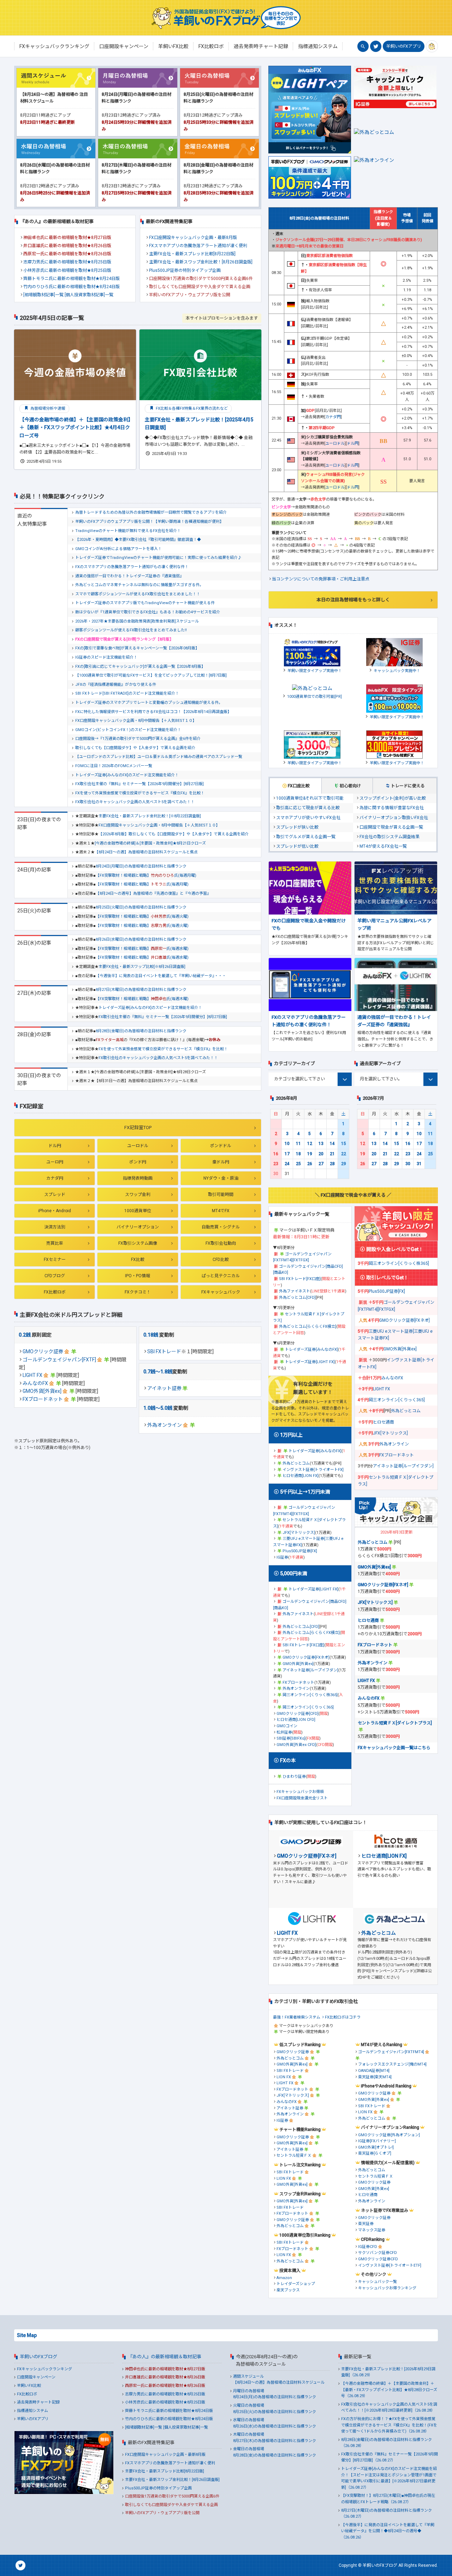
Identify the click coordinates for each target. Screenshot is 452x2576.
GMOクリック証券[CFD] (298, 1714)
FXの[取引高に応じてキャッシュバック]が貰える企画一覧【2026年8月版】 (140, 667)
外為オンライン (165, 1425)
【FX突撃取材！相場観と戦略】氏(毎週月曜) (146, 875)
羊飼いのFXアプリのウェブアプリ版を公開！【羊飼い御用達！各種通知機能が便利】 (149, 522)
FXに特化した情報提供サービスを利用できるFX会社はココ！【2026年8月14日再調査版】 (153, 712)
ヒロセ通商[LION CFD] (296, 1720)
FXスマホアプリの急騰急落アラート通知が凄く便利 (198, 246)
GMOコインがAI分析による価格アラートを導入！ (118, 549)
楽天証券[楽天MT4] (375, 2077)
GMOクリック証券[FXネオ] (306, 1657)
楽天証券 (366, 2224)
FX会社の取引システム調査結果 (389, 837)
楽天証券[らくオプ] (375, 2153)
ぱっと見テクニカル (221, 1276)
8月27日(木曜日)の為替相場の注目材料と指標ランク (141, 990)
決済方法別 (55, 1227)
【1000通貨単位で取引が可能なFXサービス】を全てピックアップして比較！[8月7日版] (151, 675)
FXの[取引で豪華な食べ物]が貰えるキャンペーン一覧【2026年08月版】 (137, 648)
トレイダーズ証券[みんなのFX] (311, 1350)
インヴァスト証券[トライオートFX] (313, 1470)
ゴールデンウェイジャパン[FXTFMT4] (391, 2052)
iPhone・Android (55, 1211)
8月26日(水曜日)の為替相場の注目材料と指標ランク (141, 939)
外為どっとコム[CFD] (297, 1298)
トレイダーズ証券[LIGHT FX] (310, 1362)
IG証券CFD (368, 2247)
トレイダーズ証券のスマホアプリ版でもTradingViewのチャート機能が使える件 (145, 603)
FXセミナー (55, 1260)
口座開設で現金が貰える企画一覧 (391, 827)
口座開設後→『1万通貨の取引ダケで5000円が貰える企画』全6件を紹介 (138, 739)
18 (298, 1154)
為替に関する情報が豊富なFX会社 (392, 808)
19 (310, 1154)
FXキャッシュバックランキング (44, 2369)
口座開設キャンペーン (36, 2377)
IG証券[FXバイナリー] (377, 2141)
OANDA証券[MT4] (374, 2071)
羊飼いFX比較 (29, 2386)
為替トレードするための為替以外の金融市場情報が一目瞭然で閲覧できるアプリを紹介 (151, 512)
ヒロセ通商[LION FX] (301, 1476)
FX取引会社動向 (221, 1243)
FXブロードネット (43, 1399)
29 (344, 1164)
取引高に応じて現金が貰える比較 (308, 808)
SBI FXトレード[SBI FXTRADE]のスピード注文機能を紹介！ (127, 693)
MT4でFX (221, 1211)
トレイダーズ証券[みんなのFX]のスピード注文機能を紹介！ (127, 775)
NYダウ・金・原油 (221, 1178)
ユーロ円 (55, 1162)
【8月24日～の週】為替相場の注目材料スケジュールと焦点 (146, 852)
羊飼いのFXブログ (38, 2357)
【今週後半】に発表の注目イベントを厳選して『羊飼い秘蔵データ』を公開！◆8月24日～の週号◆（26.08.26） (388, 2531)
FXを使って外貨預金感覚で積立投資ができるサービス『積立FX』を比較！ (140, 793)
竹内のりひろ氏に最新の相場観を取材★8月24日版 (72, 287)
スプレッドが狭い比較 (297, 827)
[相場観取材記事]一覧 (43, 295)
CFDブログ (55, 1276)
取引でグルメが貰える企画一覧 (306, 837)
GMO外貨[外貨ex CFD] (296, 1745)
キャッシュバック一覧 (377, 2282)
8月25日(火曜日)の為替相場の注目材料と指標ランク (141, 907)
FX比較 (138, 1260)
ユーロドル (138, 1146)
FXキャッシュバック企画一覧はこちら (394, 1748)
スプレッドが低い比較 (297, 846)
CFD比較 (221, 1260)
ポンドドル (221, 1146)
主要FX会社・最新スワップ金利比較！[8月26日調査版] (201, 262)
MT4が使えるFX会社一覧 (383, 846)
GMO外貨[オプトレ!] (376, 2147)
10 (287, 1144)
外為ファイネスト (295, 1291)
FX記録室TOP (138, 1128)
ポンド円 (138, 1162)
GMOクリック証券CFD (378, 2259)
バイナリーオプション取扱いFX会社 (394, 818)
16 (276, 1154)
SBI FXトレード (164, 1351)
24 (287, 1164)
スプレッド (55, 1194)
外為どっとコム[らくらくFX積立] (308, 1327)
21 (332, 1154)
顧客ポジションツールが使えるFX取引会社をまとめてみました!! (131, 630)
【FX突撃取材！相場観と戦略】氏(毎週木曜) (142, 999)
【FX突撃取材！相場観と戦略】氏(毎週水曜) (142, 949)
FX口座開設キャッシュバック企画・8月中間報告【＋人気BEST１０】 (136, 721)
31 (419, 1164)
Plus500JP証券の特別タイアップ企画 (185, 270)
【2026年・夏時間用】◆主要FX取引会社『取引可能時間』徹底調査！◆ (138, 540)
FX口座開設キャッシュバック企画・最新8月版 (193, 238)
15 (344, 1144)
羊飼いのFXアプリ (404, 46)
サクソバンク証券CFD (377, 2253)
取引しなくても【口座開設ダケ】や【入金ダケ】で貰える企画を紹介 (135, 748)
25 (298, 1164)
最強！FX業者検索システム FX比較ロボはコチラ (317, 2017)
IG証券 (282, 1557)
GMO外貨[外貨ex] (42, 1391)
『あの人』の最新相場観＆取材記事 (165, 2357)
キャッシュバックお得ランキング (387, 2288)
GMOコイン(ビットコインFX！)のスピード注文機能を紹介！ (128, 730)
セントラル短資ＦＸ (294, 2156)
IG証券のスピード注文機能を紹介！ (106, 657)
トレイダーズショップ (296, 2284)
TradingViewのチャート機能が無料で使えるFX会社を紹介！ (128, 531)
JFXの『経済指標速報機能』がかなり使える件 (116, 685)
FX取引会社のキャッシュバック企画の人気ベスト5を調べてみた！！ (135, 802)
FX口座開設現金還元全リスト (302, 1798)
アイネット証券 (164, 1388)
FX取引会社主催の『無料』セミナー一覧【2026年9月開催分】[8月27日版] (139, 784)
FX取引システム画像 (138, 1243)
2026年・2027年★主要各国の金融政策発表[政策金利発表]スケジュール (137, 621)
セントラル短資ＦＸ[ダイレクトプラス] (395, 1723)
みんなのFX (35, 1383)
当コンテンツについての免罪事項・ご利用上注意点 (321, 579)
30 (408, 1164)
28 (332, 1164)
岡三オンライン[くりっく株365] (310, 1695)
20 (321, 1154)
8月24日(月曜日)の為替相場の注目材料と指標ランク (141, 866)
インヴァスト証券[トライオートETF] (390, 2265)
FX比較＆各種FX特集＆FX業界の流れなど (191, 408)
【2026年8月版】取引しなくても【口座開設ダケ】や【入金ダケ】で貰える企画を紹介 (174, 834)
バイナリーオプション (138, 1227)
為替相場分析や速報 (47, 408)
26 (310, 1164)
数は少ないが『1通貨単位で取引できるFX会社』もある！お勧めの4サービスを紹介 (148, 612)
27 (321, 1164)
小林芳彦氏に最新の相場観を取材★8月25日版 (67, 270)
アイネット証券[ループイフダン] (310, 1670)
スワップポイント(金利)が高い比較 (393, 798)
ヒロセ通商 (383, 1422)
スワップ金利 (138, 1194)
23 (276, 1164)
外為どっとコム (296, 1463)
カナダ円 (55, 1178)
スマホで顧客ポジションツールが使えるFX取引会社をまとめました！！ (138, 594)
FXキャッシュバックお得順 (300, 1792)
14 (332, 1144)
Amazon (284, 2278)
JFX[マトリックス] (299, 1533)
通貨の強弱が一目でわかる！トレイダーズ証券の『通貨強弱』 (129, 576)
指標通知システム (32, 2411)
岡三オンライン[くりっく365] (308, 1707)
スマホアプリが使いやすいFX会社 (308, 818)
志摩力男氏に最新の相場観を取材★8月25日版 (67, 262)
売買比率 (55, 1243)
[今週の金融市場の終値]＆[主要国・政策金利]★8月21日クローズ (150, 843)
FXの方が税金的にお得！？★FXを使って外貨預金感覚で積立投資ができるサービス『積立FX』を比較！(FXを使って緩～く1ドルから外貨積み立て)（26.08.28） (389, 2425)
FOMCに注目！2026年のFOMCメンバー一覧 (114, 766)
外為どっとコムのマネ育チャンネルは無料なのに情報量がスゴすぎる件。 (139, 585)
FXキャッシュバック (221, 1292)
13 (321, 1144)
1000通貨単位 (138, 1211)
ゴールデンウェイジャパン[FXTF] (59, 1360)
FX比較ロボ (55, 1292)
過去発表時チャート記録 (38, 2402)
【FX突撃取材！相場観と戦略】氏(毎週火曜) (142, 916)
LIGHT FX (32, 1375)
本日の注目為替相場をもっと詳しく (353, 600)
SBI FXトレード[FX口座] (300, 1279)
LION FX (284, 2077)
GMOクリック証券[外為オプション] (389, 2135)
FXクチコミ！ (138, 1292)
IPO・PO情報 (138, 1276)
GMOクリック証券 (43, 1351)
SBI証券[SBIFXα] (291, 1738)
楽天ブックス (288, 2290)
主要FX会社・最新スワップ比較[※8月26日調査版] (142, 967)
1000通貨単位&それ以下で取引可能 (310, 798)
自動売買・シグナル (221, 1227)
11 (298, 1144)
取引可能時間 (221, 1194)
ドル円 (55, 1146)
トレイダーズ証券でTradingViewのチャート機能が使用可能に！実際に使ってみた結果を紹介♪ (158, 558)
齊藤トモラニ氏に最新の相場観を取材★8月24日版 (72, 279)
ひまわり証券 (294, 1777)
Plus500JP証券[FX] (300, 1551)
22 (344, 1154)
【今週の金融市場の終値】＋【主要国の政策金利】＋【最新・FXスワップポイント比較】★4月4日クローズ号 (75, 428)
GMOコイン (287, 1726)
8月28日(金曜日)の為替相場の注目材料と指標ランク (141, 1031)
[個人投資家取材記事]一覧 (89, 295)
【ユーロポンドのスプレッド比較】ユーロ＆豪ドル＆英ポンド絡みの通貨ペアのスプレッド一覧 (159, 757)
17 (287, 1154)
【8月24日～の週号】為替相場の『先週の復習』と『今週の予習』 (153, 893)
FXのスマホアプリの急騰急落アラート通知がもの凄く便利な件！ (132, 567)
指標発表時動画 (138, 1178)
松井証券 (284, 1732)
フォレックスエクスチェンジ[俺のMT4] (392, 2064)
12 (310, 1144)
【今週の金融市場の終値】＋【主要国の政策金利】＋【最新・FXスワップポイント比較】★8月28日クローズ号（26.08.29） (389, 2390)
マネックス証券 (372, 2230)
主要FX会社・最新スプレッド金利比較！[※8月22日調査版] (150, 816)
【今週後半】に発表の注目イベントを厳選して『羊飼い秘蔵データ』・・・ (161, 976)
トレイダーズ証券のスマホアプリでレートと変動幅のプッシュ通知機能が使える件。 (149, 703)
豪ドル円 (221, 1162)
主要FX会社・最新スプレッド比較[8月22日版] (192, 254)
